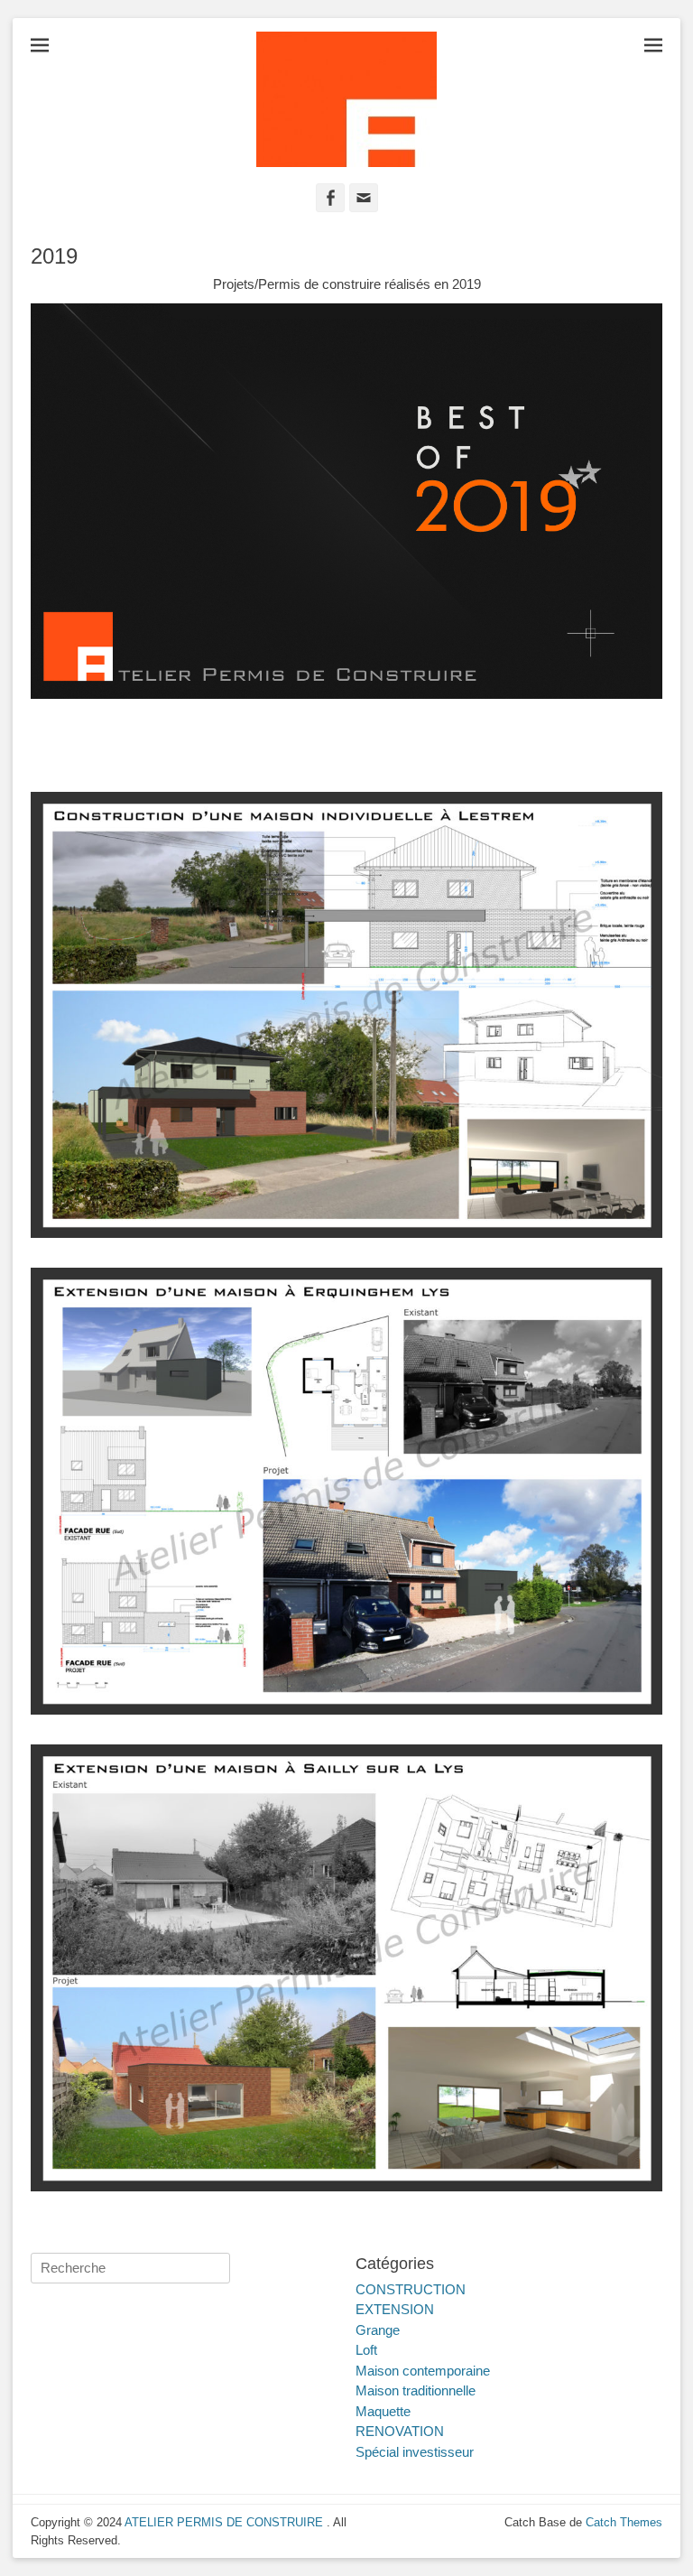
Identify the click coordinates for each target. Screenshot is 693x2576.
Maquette (383, 2411)
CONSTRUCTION (411, 2289)
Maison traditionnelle (416, 2390)
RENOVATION (400, 2431)
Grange (378, 2330)
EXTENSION (395, 2309)
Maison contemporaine (423, 2371)
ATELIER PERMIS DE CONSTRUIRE (226, 2522)
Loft (366, 2350)
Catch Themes (624, 2522)
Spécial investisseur (415, 2452)
